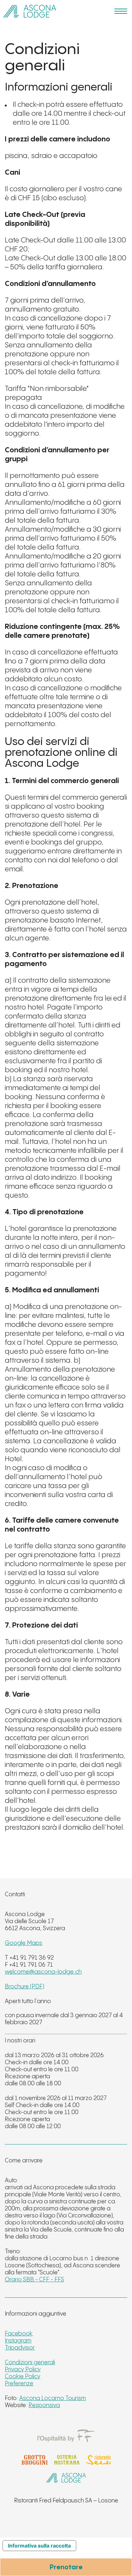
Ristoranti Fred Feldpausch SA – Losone (66, 2501)
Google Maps (24, 1943)
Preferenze (19, 2384)
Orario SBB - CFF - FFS (34, 2280)
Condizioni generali (30, 2362)
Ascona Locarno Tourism (53, 2398)
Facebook (19, 2334)
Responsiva (44, 2405)
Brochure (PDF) (25, 1987)
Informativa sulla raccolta (39, 2546)
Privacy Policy (23, 2370)
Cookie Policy (23, 2377)
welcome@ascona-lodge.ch (43, 1972)
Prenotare (66, 2568)
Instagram (18, 2341)
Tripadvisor (20, 2348)
